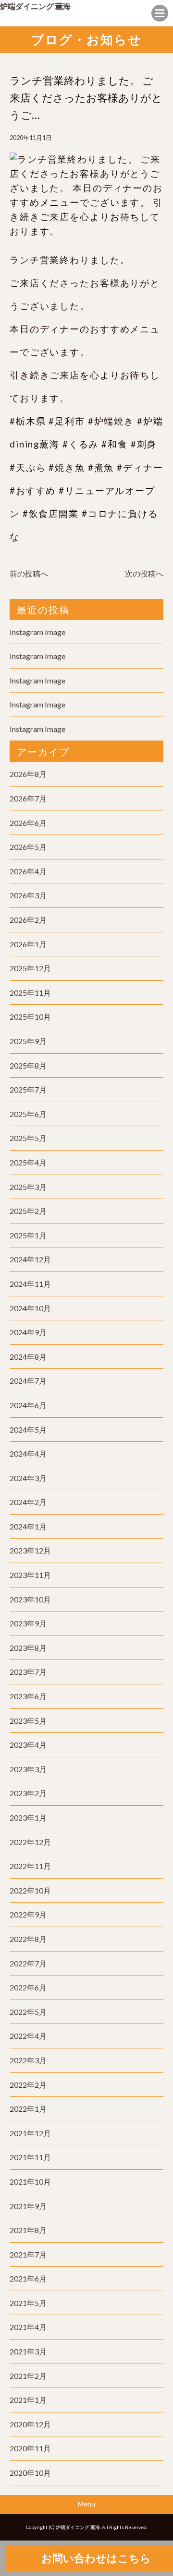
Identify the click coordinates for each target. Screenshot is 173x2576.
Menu (86, 2504)
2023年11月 (30, 1575)
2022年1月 (28, 2109)
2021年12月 (30, 2133)
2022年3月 (28, 2060)
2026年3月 (28, 895)
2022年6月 (28, 1987)
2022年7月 (28, 1963)
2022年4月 (28, 2036)
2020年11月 (30, 2448)
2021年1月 (28, 2400)
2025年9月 (28, 1041)
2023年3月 (28, 1769)
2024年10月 (30, 1308)
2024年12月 (30, 1259)
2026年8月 (28, 774)
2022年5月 (28, 2012)
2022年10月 (30, 1890)
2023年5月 (28, 1721)
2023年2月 (28, 1793)
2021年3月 (28, 2351)
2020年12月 (30, 2424)
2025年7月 (28, 1089)
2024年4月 (28, 1453)
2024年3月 (28, 1478)
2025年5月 (28, 1138)
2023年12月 (30, 1550)
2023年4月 (28, 1745)
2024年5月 (28, 1429)
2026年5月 (28, 847)
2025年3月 (28, 1187)
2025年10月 (30, 1017)
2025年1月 (28, 1235)
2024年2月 (28, 1502)
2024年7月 (28, 1381)
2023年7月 (28, 1672)
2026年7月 (28, 798)
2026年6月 (28, 823)
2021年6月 (28, 2278)
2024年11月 (30, 1284)
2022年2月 (28, 2085)
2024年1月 (28, 1526)
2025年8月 (28, 1065)
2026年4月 (28, 871)
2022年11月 (30, 1866)
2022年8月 (28, 1939)
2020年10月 (30, 2473)
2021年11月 (30, 2157)
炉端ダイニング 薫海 (35, 6)
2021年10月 (30, 2182)
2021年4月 (28, 2327)
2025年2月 (28, 1211)
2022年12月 (30, 1842)
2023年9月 (28, 1623)
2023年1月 (28, 1817)
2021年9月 (28, 2206)
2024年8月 (28, 1357)
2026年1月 (28, 944)
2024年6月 (28, 1405)
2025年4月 (28, 1162)
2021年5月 (28, 2303)
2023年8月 (28, 1648)
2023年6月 (28, 1696)
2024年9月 (28, 1332)
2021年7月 (28, 2254)
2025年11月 (30, 993)
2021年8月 (28, 2230)
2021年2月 (28, 2376)
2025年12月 (30, 968)
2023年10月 (30, 1599)
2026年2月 (28, 920)
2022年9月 (28, 1914)
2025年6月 (28, 1114)
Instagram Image (37, 632)
